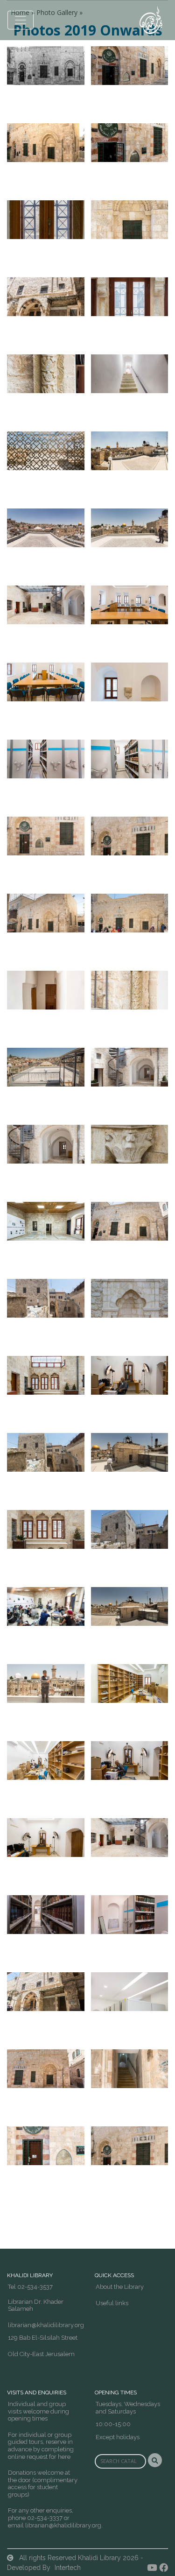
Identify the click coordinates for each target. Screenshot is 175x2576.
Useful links (112, 2303)
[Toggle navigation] (21, 20)
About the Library (120, 2287)
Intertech (68, 2568)
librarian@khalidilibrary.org (46, 2325)
